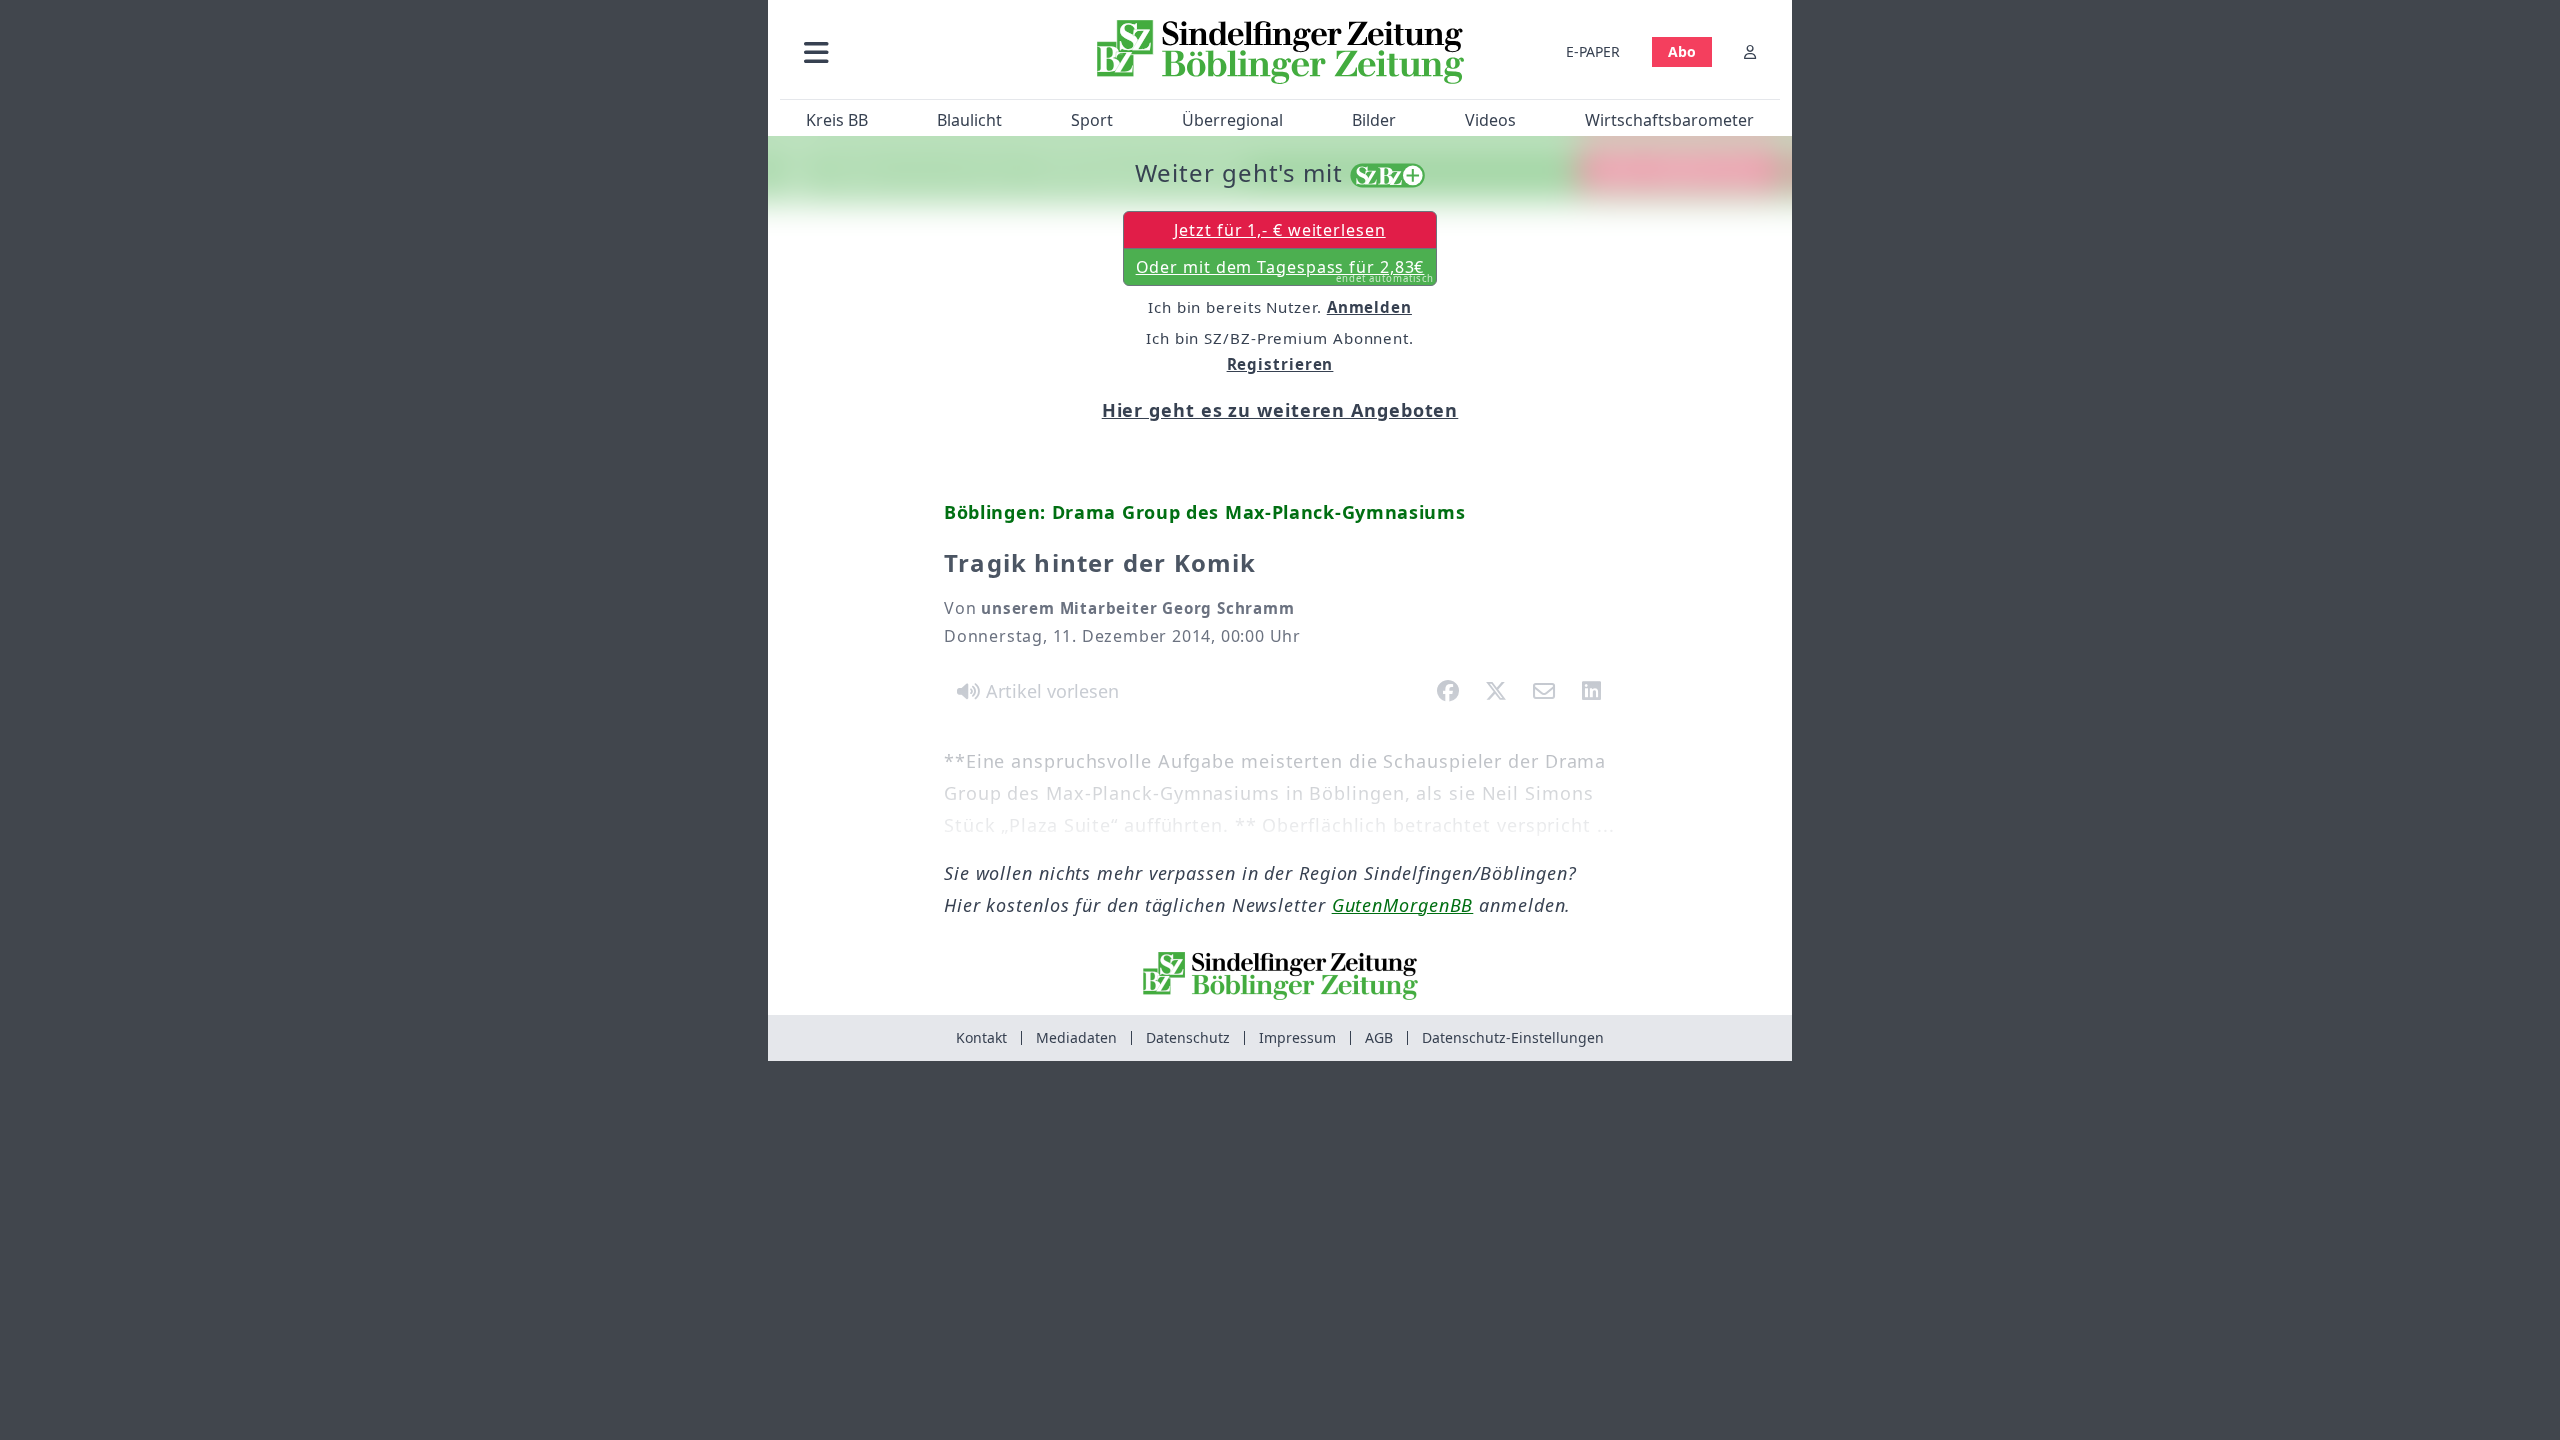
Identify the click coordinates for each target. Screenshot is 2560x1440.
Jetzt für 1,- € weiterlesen (1279, 230)
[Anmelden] (1750, 51)
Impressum (1297, 1037)
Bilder (1374, 120)
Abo (1682, 51)
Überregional (1232, 120)
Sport (1092, 120)
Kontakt (981, 1037)
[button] (923, 51)
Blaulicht (969, 120)
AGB (1379, 1037)
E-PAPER (1593, 51)
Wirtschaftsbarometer (1669, 120)
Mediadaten (1076, 1037)
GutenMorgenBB (1403, 905)
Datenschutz (1188, 1037)
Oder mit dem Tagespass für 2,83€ (1285, 271)
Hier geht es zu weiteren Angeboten (1280, 410)
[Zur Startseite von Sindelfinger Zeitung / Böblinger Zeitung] (1280, 52)
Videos (1490, 120)
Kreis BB (837, 120)
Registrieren (1280, 364)
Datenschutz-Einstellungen (1513, 1037)
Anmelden (1369, 307)
